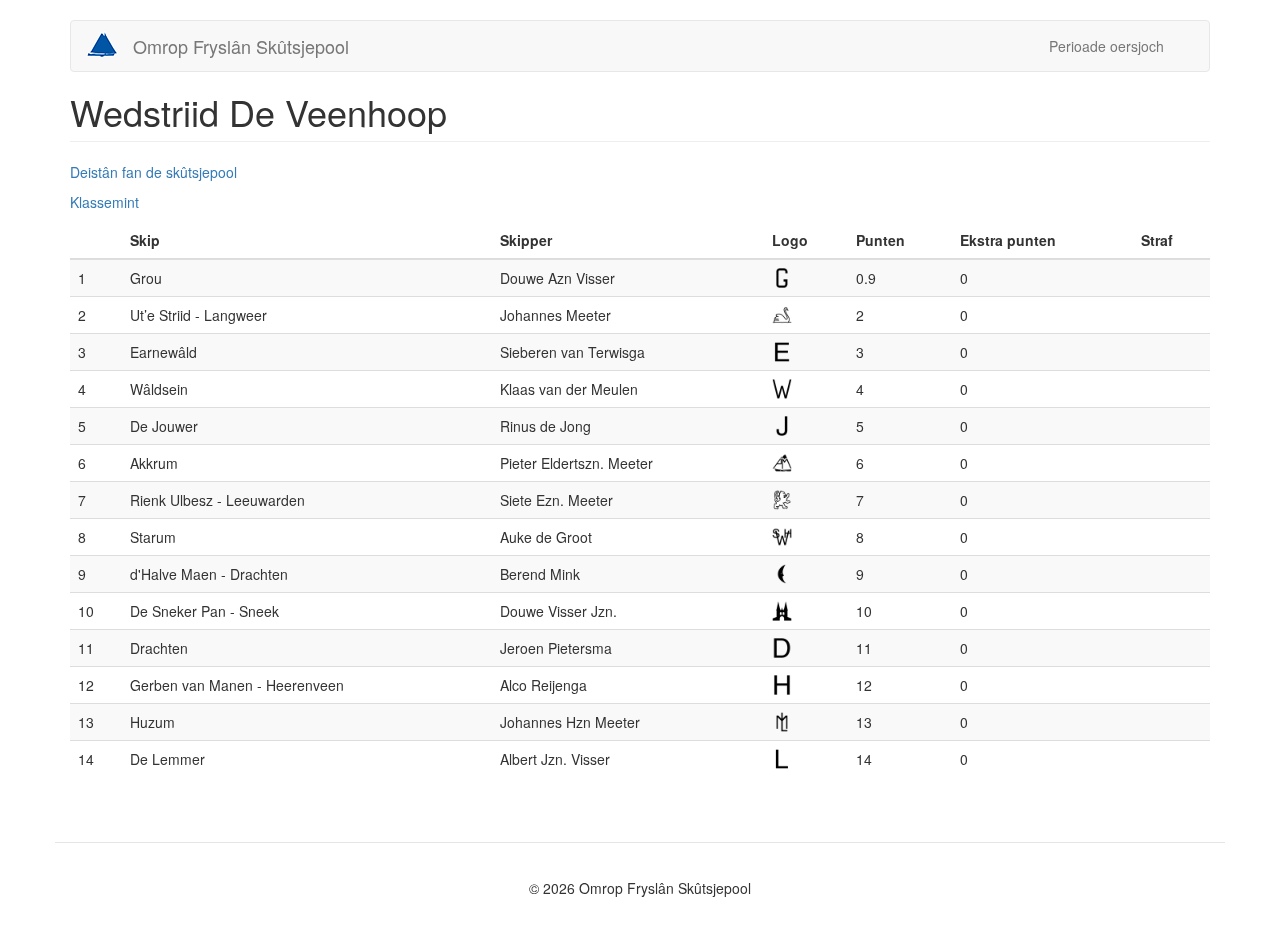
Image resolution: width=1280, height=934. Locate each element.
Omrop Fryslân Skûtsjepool (241, 46)
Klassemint (104, 202)
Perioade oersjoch (1106, 46)
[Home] (109, 45)
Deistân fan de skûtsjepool (153, 172)
